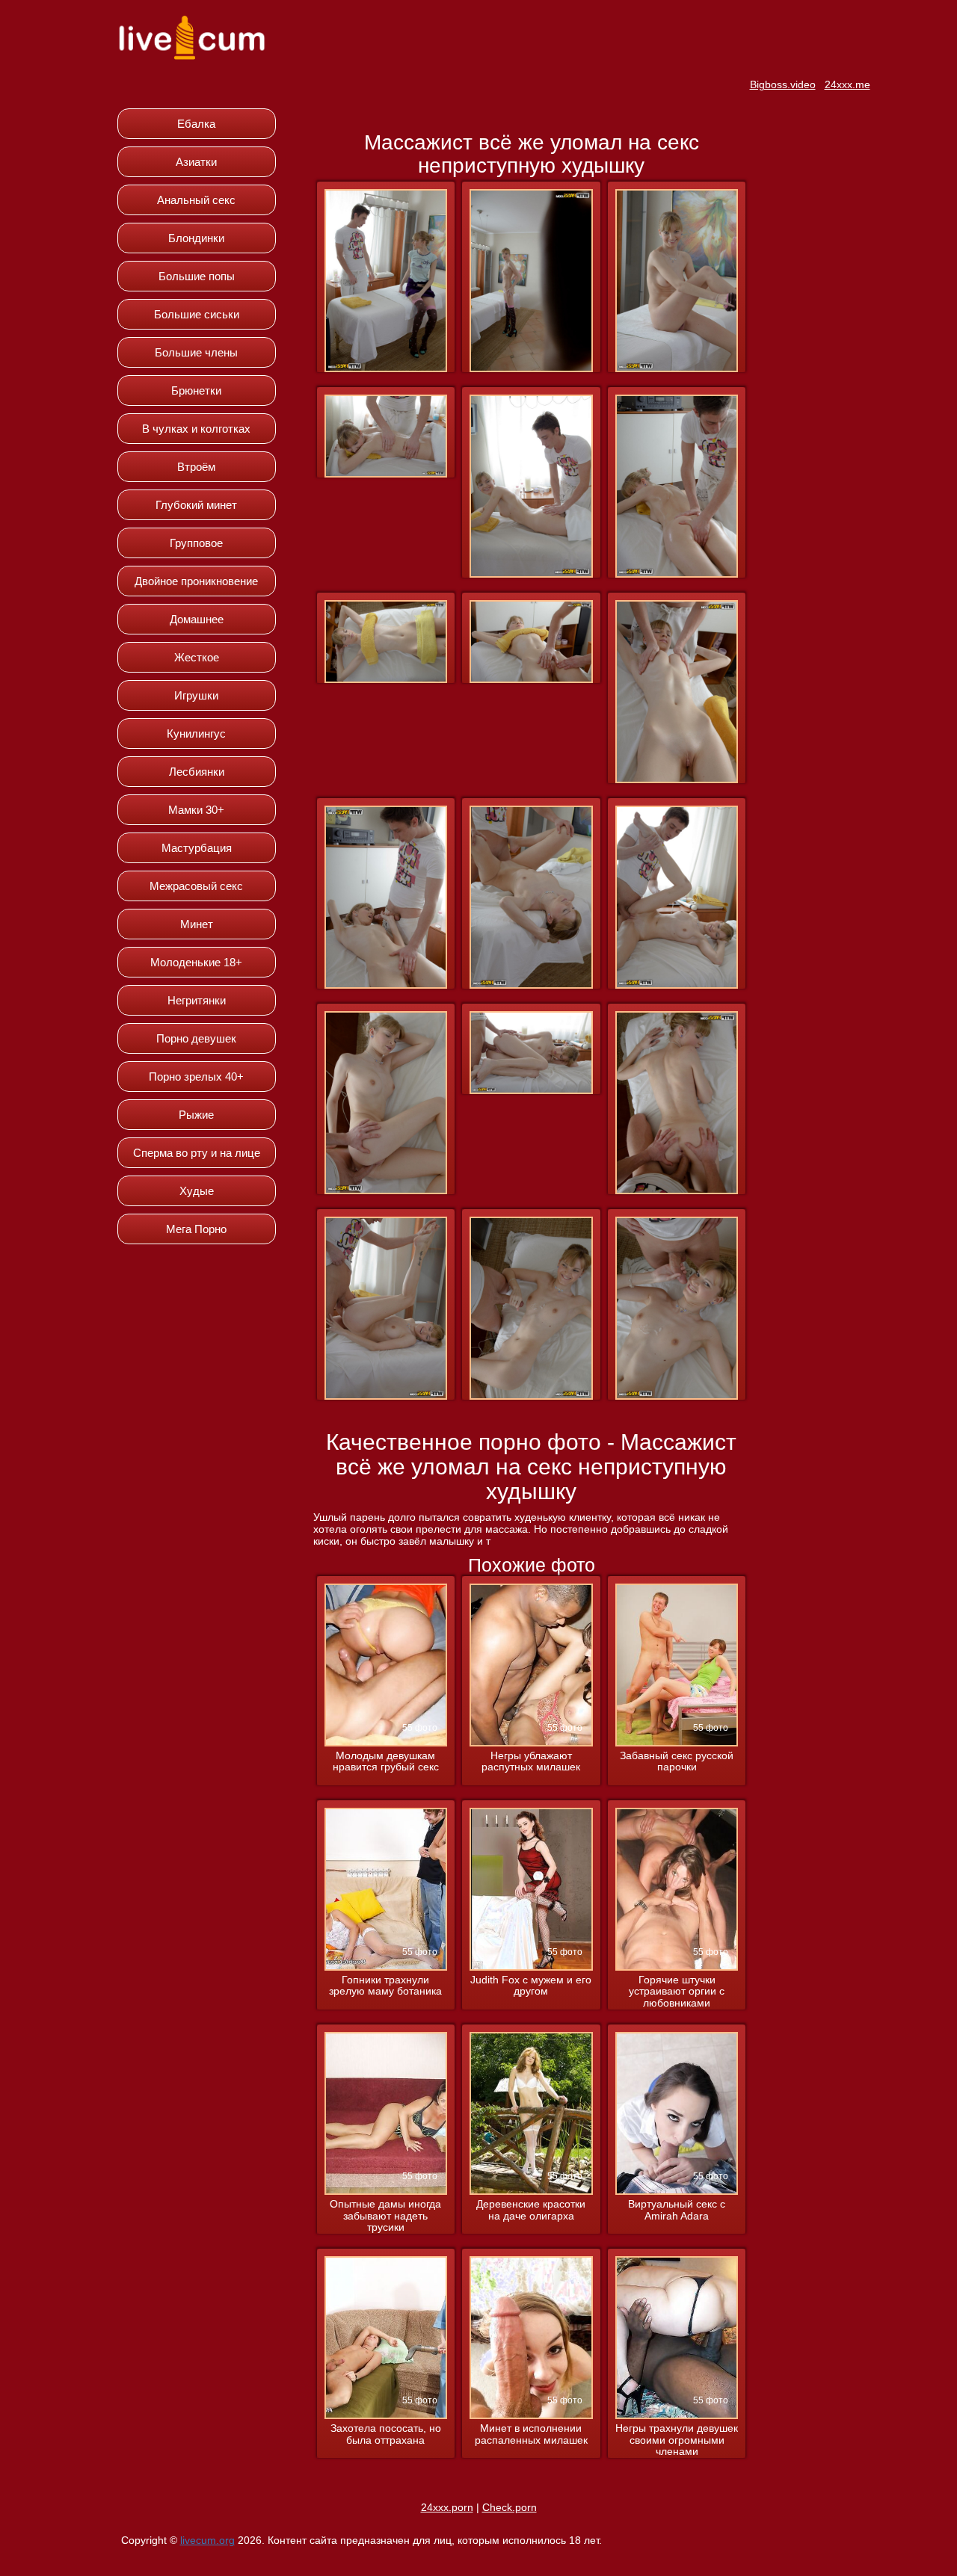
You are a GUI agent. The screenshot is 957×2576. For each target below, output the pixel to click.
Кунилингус (196, 733)
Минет (197, 924)
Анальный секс (196, 200)
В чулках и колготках (196, 429)
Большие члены (196, 352)
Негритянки (197, 1000)
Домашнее (197, 619)
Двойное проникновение (196, 581)
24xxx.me (847, 84)
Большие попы (197, 276)
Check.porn (510, 2507)
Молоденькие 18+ (196, 962)
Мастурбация (197, 848)
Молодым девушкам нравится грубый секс (386, 1761)
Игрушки (196, 695)
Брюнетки (196, 390)
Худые (197, 1191)
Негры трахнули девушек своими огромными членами (677, 2440)
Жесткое (197, 657)
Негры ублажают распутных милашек (531, 1761)
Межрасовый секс (196, 886)
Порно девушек (196, 1038)
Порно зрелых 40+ (196, 1077)
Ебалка (196, 124)
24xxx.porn (447, 2507)
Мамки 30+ (196, 810)
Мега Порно (196, 1229)
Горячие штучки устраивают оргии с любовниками (677, 1992)
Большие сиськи (197, 314)
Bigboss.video (783, 84)
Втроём (196, 467)
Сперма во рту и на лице (197, 1153)
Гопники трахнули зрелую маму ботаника (385, 1986)
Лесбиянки (197, 772)
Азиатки (196, 162)
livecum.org (207, 2540)
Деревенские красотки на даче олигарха (531, 2210)
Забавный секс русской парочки (677, 1761)
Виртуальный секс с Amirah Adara (677, 2210)
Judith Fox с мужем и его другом (531, 1986)
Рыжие (196, 1115)
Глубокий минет (196, 505)
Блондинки (196, 238)
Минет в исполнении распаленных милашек (531, 2434)
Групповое (196, 543)
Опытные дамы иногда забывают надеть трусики (385, 2216)
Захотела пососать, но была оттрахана (386, 2434)
